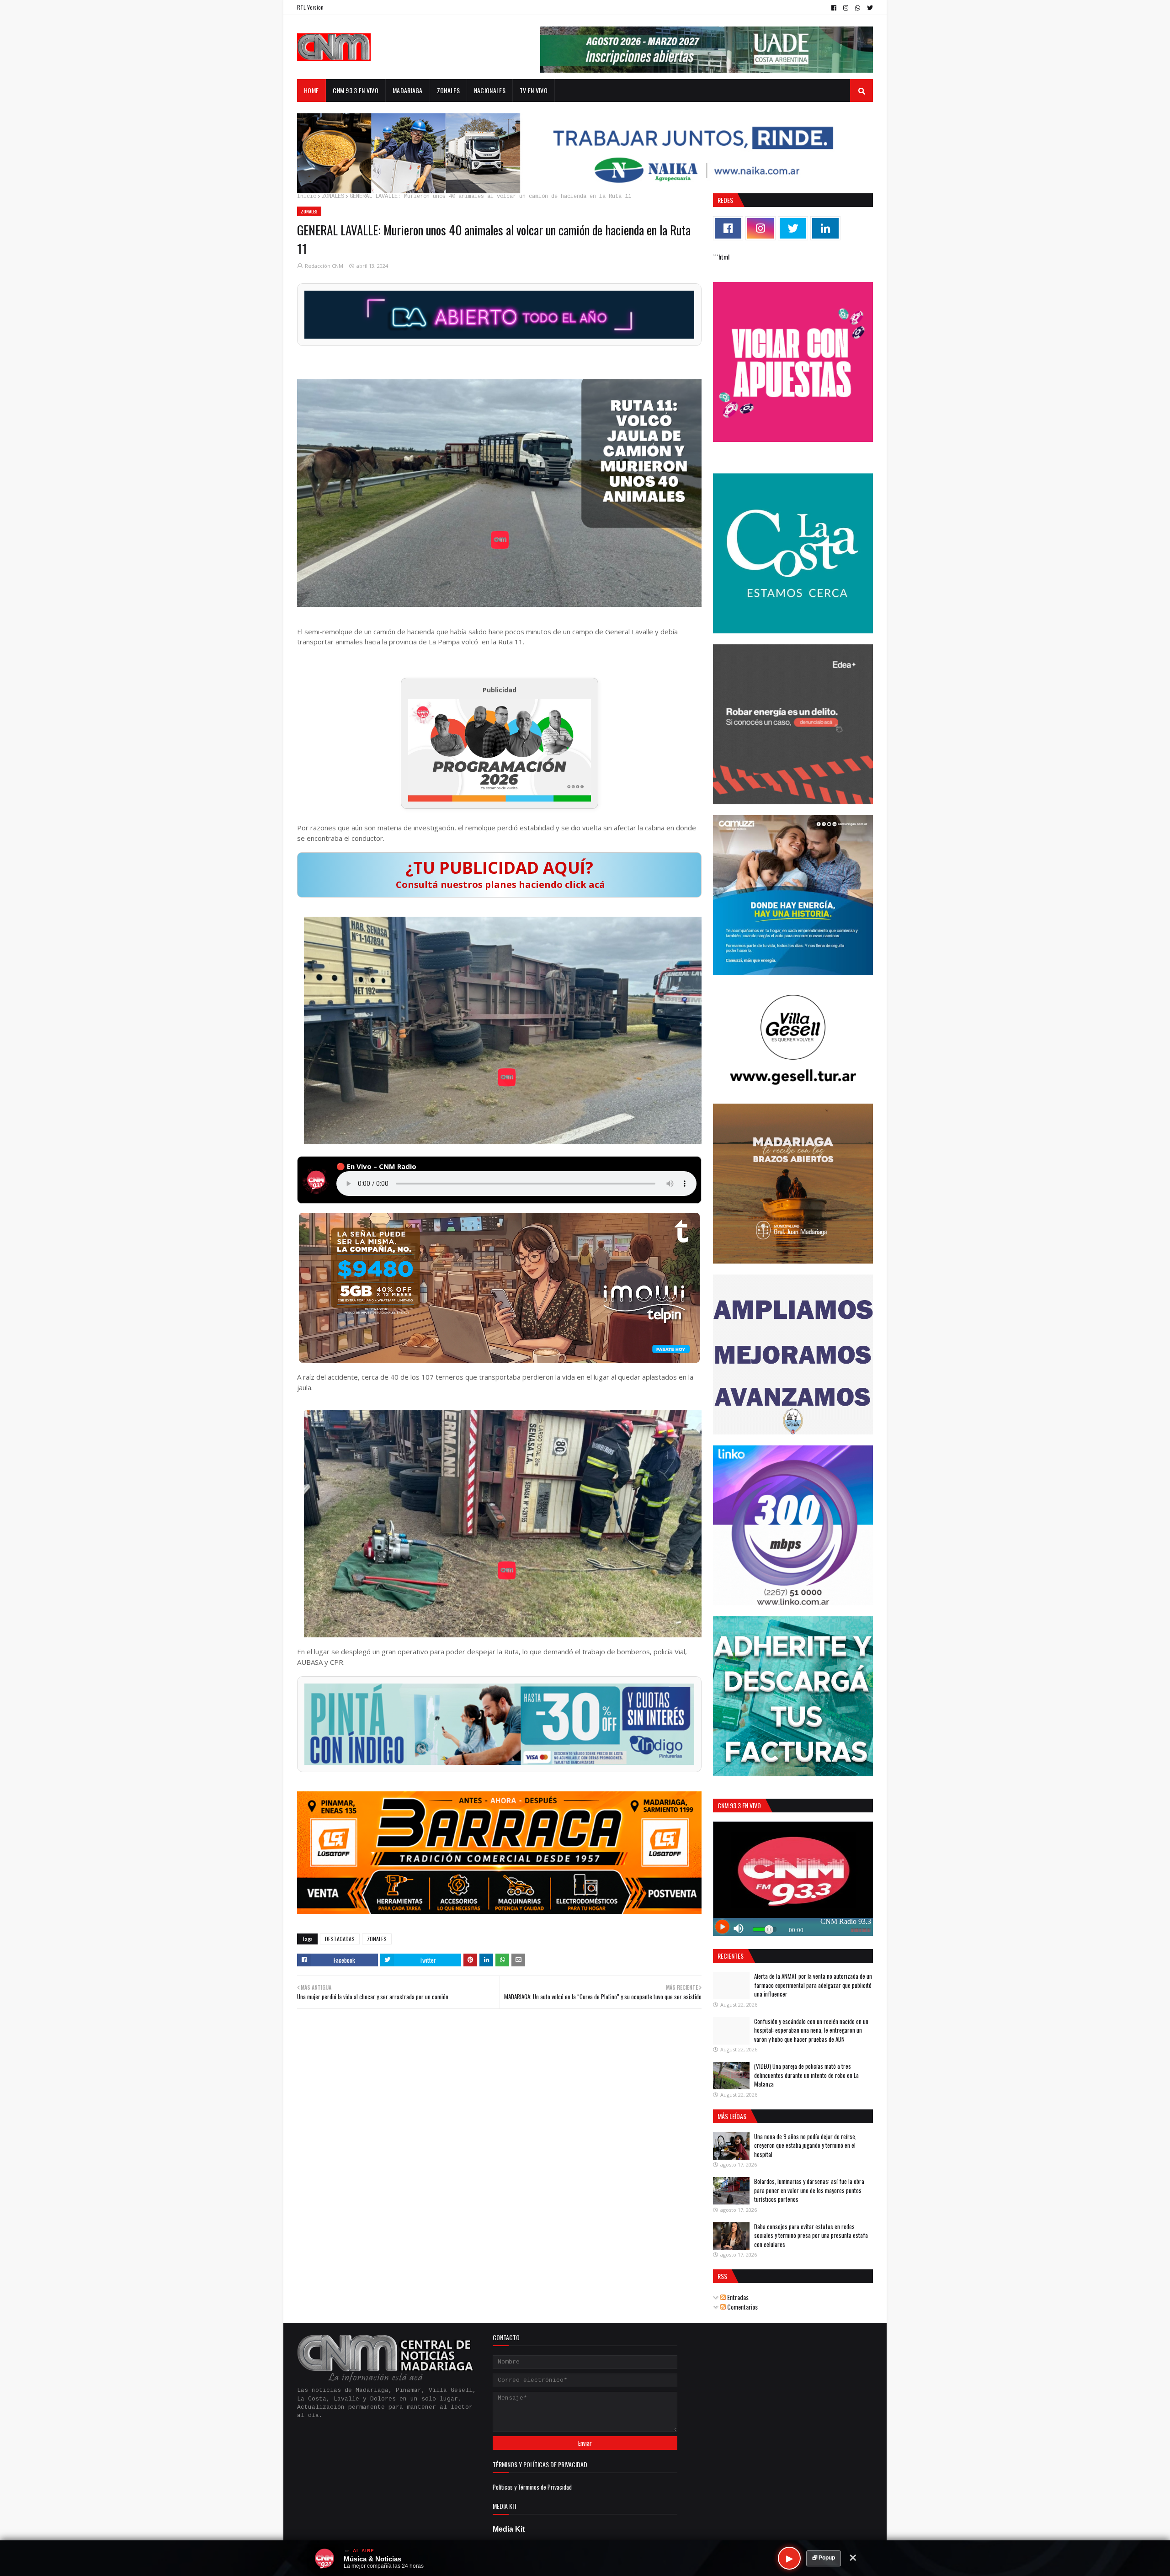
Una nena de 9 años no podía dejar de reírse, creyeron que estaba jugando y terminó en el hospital (805, 2145)
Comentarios (742, 2307)
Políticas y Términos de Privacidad (532, 2487)
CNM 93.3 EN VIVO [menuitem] (356, 90)
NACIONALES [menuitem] (490, 90)
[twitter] (869, 8)
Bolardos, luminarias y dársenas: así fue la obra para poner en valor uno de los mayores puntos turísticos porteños (809, 2190)
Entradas (737, 2297)
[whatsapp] (858, 8)
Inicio (307, 197)
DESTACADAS (340, 1939)
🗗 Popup (824, 2558)
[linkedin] (825, 228)
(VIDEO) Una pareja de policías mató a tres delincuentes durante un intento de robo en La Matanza (806, 2075)
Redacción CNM (324, 266)
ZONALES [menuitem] (448, 90)
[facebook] (834, 8)
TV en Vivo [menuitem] (534, 90)
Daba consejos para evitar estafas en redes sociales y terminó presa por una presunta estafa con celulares (811, 2235)
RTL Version (310, 7)
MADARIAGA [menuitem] (408, 90)
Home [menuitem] (311, 90)
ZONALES (333, 197)
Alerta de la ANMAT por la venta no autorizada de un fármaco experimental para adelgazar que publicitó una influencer (813, 1985)
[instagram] (846, 8)
